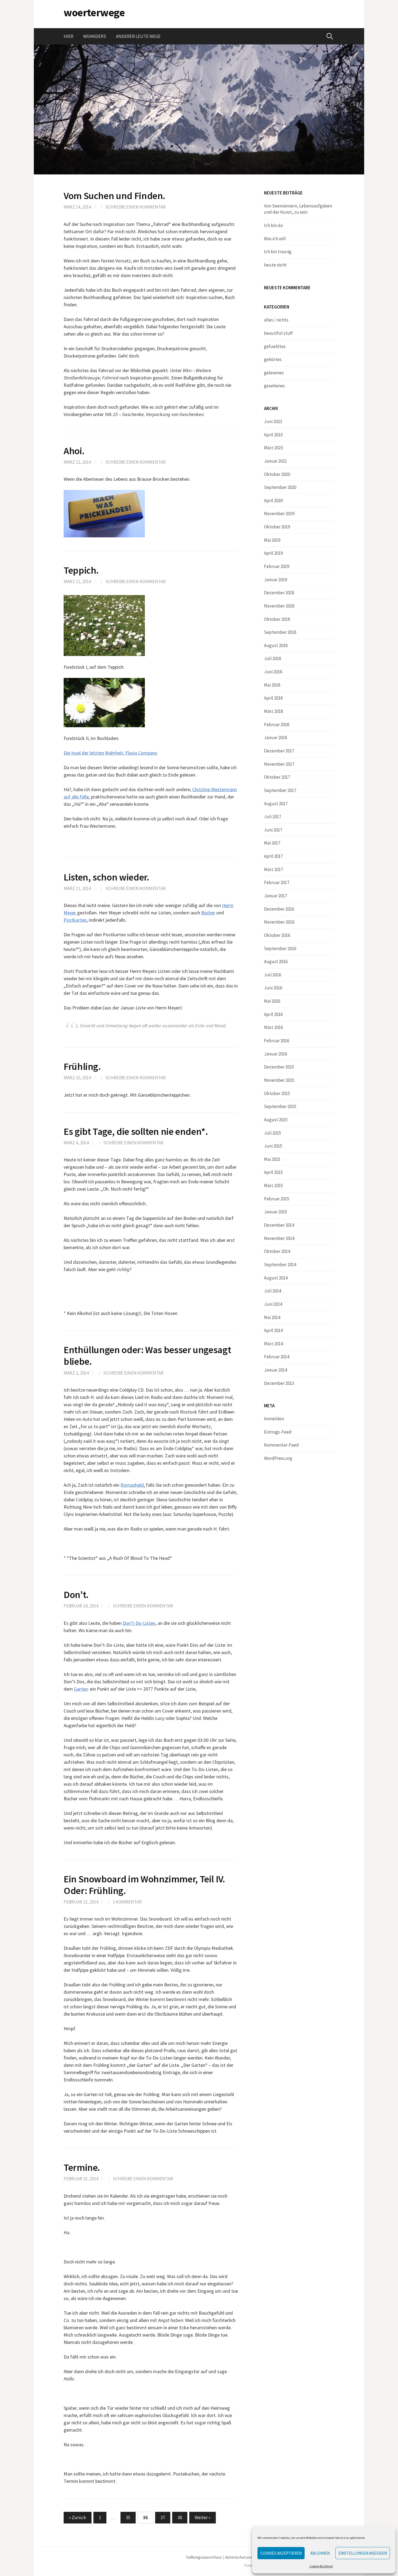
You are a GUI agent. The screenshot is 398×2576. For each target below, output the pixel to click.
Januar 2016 (275, 1054)
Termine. (82, 2167)
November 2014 (279, 1238)
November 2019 (279, 514)
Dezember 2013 (279, 1383)
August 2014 (276, 1278)
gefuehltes (275, 346)
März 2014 (273, 1344)
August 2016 (276, 961)
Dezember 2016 (279, 909)
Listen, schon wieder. (106, 877)
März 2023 (273, 448)
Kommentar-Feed (281, 1445)
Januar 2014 (275, 1370)
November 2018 (279, 606)
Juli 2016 (273, 975)
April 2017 (273, 856)
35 (128, 2517)
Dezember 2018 (279, 593)
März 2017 (273, 869)
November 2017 (279, 764)
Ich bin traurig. (278, 252)
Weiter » (203, 2517)
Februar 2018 (277, 725)
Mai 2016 (272, 1001)
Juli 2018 (273, 658)
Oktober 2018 (277, 619)
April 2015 (273, 1172)
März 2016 (273, 1027)
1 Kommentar (127, 1902)
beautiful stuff (278, 333)
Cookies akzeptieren (281, 2553)
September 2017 (280, 790)
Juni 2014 (273, 1304)
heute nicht (275, 265)
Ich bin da (273, 225)
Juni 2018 (273, 672)
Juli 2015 (273, 1133)
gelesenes (274, 373)
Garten (81, 1689)
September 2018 (280, 632)
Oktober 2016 (277, 935)
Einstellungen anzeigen (363, 2553)
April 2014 (273, 1330)
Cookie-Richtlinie (321, 2566)
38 (180, 2517)
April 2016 (273, 1014)
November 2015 (279, 1080)
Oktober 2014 (277, 1251)
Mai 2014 (272, 1317)
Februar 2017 (277, 882)
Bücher (208, 913)
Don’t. (76, 1595)
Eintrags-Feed (278, 1432)
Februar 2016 (277, 1041)
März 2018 (273, 711)
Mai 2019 (272, 540)
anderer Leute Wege (138, 36)
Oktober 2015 (277, 1093)
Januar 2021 (275, 461)
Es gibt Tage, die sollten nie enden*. (136, 1131)
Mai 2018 (272, 685)
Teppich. (81, 570)
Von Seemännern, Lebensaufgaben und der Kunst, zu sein (298, 209)
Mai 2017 (272, 843)
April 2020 (273, 501)
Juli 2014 (273, 1291)
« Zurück (78, 2517)
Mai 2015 (272, 1159)
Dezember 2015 (279, 1067)
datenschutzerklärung (246, 2557)
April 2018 (273, 698)
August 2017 (276, 804)
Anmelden (274, 1419)
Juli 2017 (273, 817)
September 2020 (280, 487)
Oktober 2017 (277, 777)
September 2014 (280, 1265)
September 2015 (280, 1106)
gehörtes (273, 359)
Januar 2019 (275, 580)
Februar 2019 (277, 566)
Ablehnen (320, 2553)
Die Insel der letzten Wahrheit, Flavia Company (110, 753)
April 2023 (273, 435)
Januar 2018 (275, 738)
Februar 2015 (277, 1199)
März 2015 (273, 1185)
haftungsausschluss (204, 2557)
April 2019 (273, 553)
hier (68, 36)
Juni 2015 (273, 1146)
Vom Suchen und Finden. (114, 196)
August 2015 (276, 1120)
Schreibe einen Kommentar (136, 207)
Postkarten (75, 920)
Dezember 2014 (279, 1225)
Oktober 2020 (277, 474)
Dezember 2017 (279, 751)
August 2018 (276, 645)
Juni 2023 (273, 421)
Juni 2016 (273, 988)
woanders (95, 36)
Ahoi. (74, 451)
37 (163, 2517)
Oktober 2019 (277, 527)
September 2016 (280, 948)
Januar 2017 (275, 896)
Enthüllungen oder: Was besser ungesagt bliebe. (147, 1356)
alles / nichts (276, 320)
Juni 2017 (273, 830)
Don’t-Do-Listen (139, 1623)
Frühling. (82, 1066)
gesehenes (274, 386)
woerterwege (94, 12)
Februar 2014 (277, 1357)
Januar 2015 (275, 1212)
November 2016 (279, 922)
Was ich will (275, 239)
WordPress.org (278, 1458)
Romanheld (132, 1485)
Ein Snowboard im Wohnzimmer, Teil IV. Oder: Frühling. (144, 1885)
